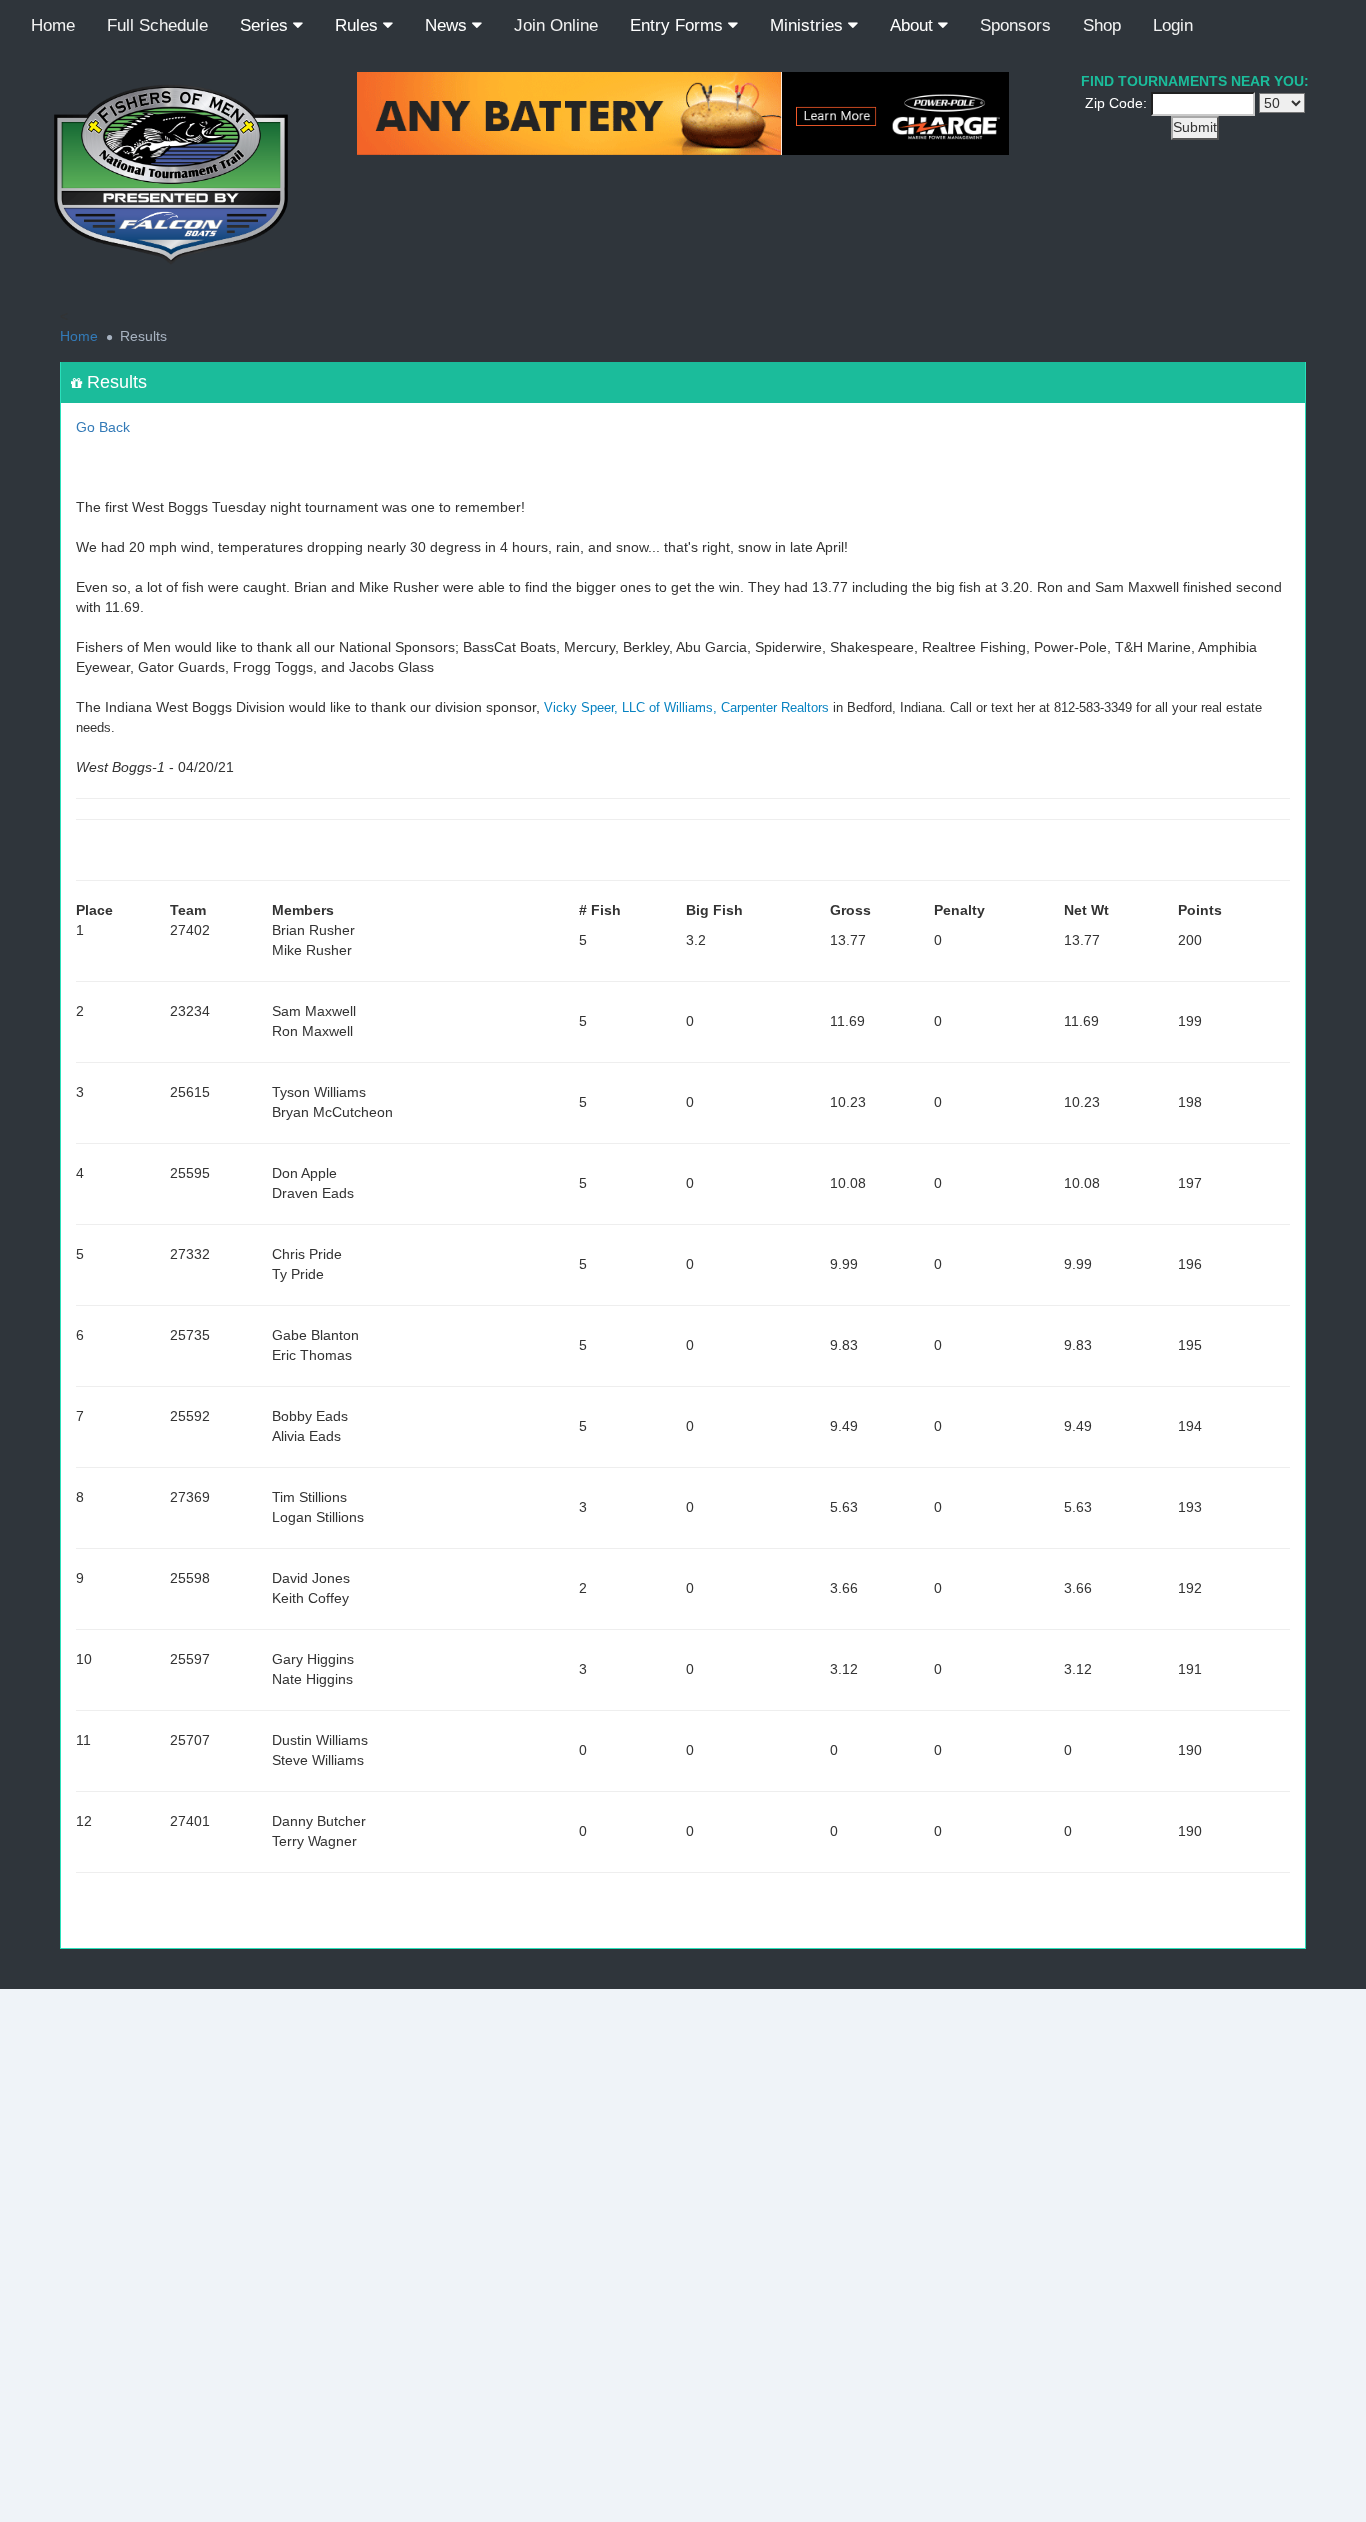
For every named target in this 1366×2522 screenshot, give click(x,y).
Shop (1102, 25)
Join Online (556, 25)
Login (1173, 25)
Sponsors (1015, 25)
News (448, 25)
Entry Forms (679, 25)
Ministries (809, 25)
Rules (359, 25)
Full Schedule (157, 25)
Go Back (103, 427)
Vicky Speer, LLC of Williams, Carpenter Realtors (686, 707)
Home (53, 25)
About (914, 25)
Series (266, 25)
